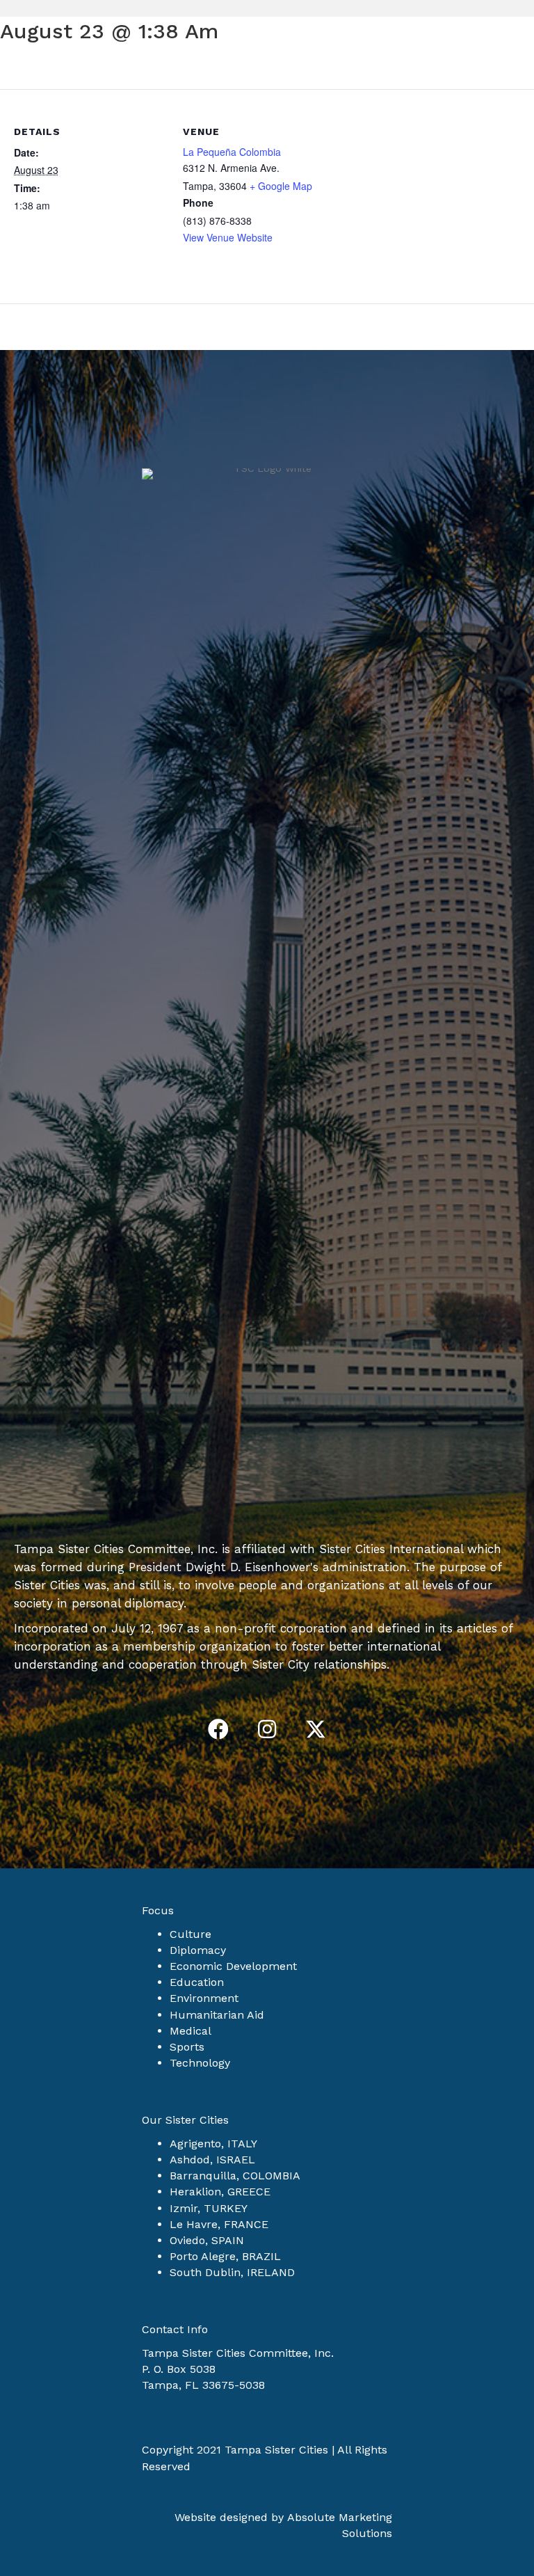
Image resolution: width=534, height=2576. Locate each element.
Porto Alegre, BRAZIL (225, 2256)
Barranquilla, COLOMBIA (235, 2176)
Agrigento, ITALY (213, 2144)
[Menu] (503, 108)
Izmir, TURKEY (209, 2208)
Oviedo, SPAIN (207, 2240)
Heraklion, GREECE (220, 2192)
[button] (218, 1729)
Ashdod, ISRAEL (212, 2160)
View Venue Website (228, 237)
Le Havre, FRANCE (219, 2224)
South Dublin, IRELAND (232, 2272)
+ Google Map (281, 186)
